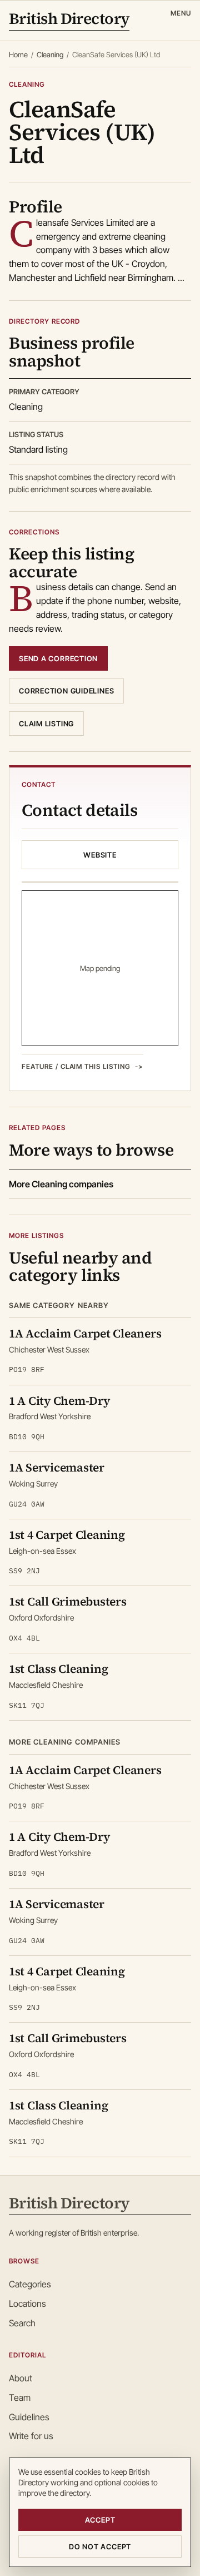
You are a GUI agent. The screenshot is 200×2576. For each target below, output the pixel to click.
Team (20, 2397)
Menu (181, 13)
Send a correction (58, 658)
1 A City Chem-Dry (59, 1401)
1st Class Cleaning (58, 1669)
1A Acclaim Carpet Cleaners (85, 1333)
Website (100, 855)
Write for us (31, 2436)
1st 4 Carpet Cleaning (67, 1535)
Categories (30, 2284)
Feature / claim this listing (76, 1066)
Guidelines (29, 2417)
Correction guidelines (66, 691)
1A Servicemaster (57, 1467)
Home (18, 55)
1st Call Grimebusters (68, 1601)
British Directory (69, 20)
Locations (27, 2303)
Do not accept (100, 2547)
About (21, 2378)
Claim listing (46, 724)
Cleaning (50, 55)
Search (22, 2323)
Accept (100, 2520)
